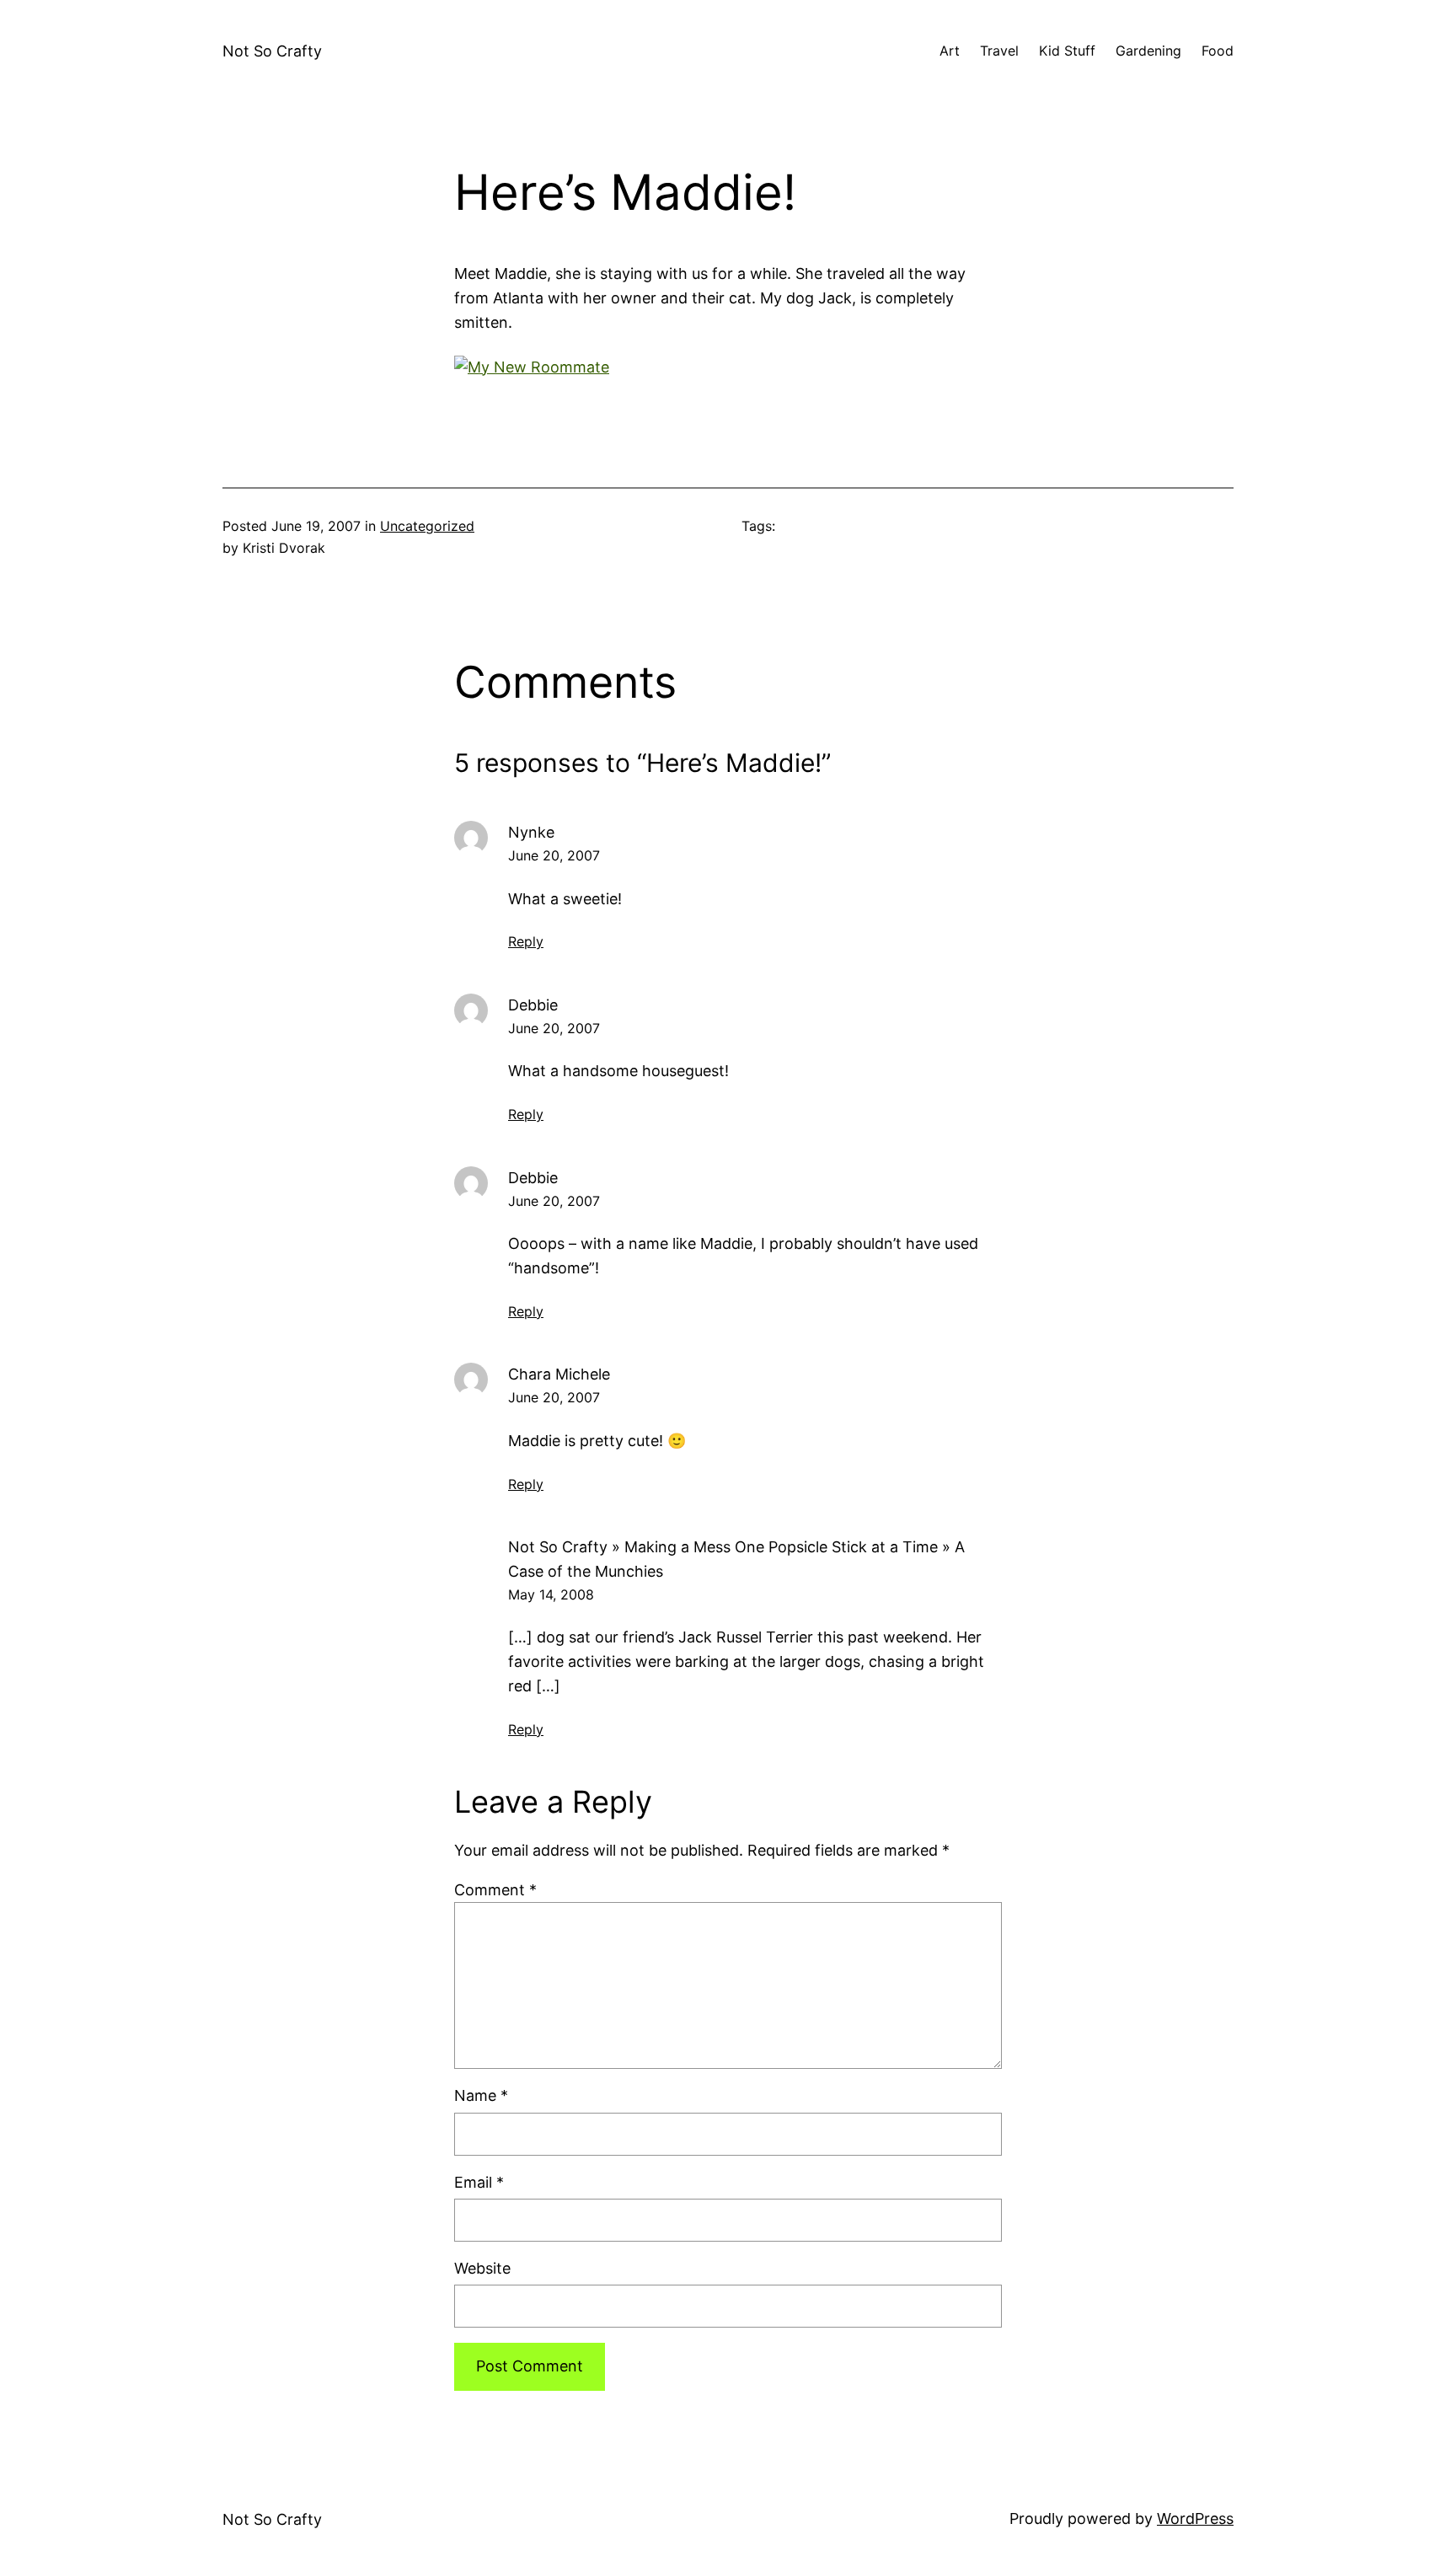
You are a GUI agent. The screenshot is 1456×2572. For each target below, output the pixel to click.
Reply (526, 941)
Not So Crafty (272, 51)
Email (479, 2182)
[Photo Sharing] (532, 367)
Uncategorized (427, 526)
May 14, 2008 (551, 1594)
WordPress (1195, 2518)
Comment (495, 1890)
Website (482, 2268)
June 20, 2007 (554, 855)
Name (481, 2095)
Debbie (533, 1005)
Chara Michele (559, 1374)
